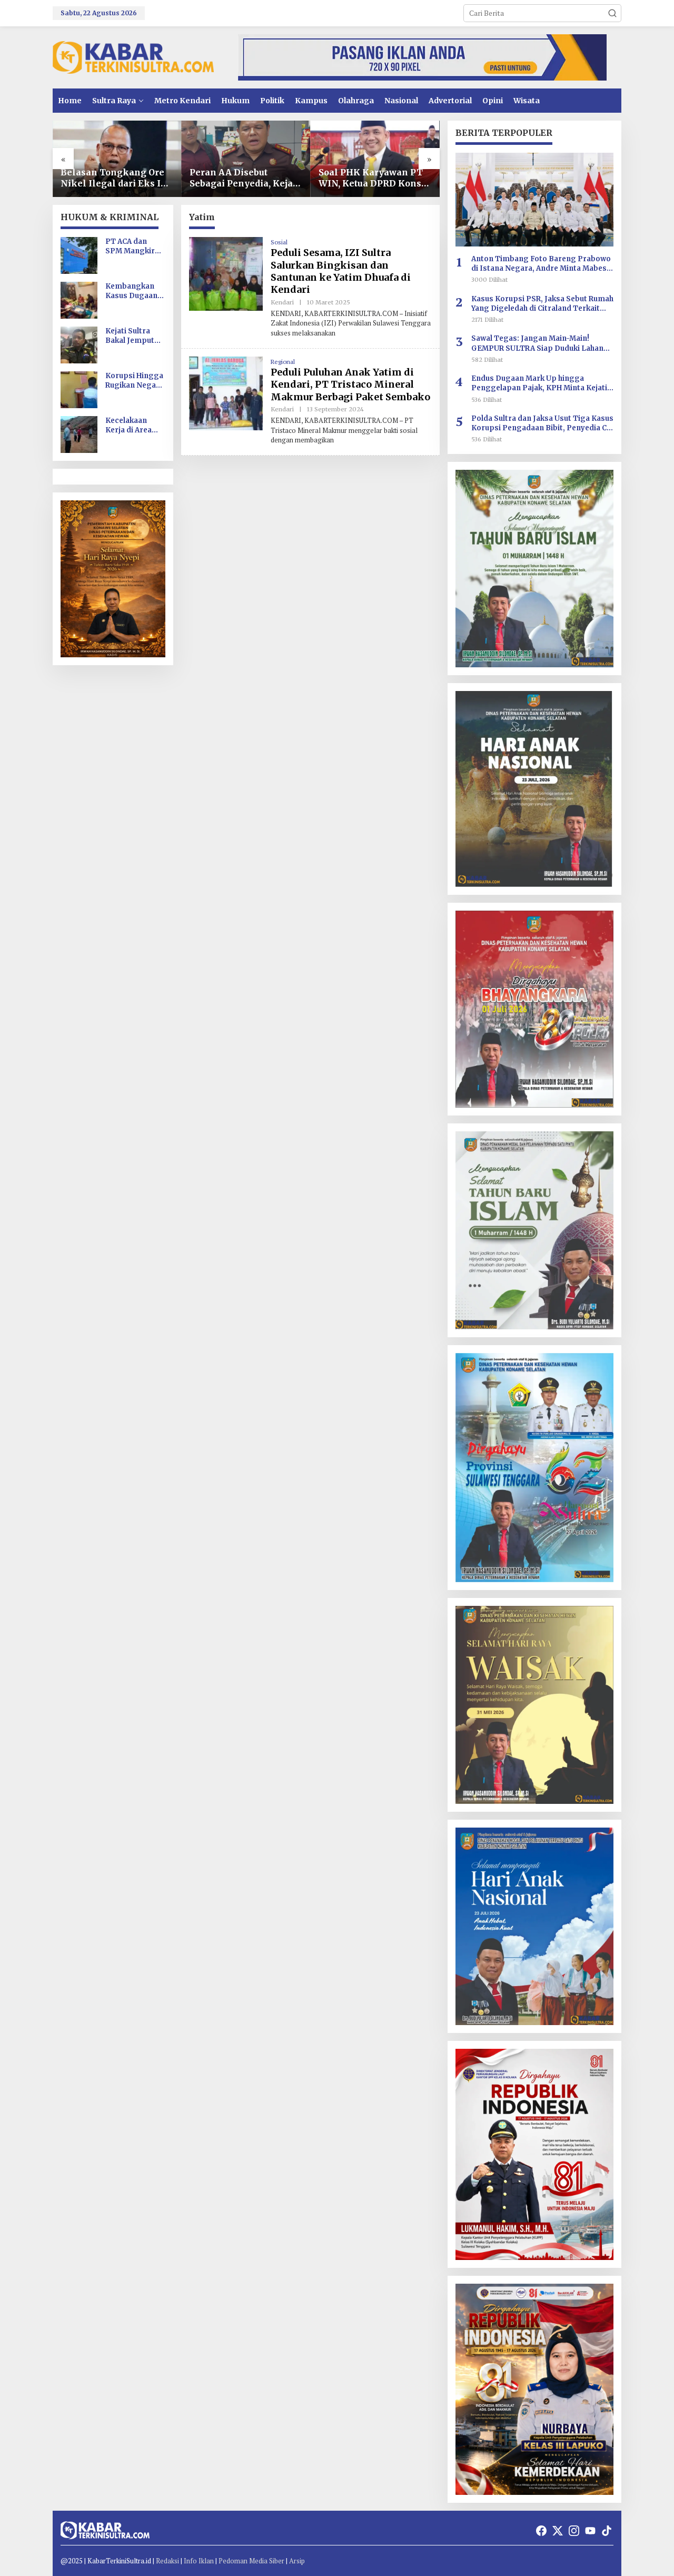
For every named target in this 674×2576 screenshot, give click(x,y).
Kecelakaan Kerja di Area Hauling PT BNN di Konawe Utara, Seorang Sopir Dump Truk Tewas (135, 426)
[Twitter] (558, 2531)
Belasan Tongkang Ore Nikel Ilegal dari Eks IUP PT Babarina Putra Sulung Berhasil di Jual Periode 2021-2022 (117, 178)
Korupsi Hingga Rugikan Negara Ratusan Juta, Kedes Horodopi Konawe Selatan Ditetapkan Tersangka (135, 381)
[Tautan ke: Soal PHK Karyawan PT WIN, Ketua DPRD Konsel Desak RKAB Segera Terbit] (375, 159)
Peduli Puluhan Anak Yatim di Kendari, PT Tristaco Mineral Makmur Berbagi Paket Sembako (350, 384)
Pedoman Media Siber (251, 2561)
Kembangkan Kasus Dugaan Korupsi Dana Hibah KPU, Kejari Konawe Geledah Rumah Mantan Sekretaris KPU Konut (133, 291)
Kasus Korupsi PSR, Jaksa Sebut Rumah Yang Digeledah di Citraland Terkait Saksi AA (542, 304)
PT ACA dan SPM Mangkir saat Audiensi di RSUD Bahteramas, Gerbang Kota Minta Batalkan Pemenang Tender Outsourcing (134, 246)
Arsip (297, 2561)
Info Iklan (199, 2561)
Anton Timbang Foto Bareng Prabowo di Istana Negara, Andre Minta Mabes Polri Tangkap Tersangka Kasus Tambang (541, 264)
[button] (612, 13)
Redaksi (167, 2561)
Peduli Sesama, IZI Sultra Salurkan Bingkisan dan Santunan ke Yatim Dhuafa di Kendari (341, 271)
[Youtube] (590, 2531)
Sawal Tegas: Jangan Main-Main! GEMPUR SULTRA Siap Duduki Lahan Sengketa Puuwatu (537, 343)
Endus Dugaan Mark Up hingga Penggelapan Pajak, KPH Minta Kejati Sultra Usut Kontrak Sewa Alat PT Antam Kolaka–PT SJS (539, 383)
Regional (283, 362)
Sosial (279, 242)
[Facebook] (541, 2531)
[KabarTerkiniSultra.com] (133, 57)
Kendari (282, 302)
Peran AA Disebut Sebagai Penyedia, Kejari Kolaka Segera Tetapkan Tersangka (245, 178)
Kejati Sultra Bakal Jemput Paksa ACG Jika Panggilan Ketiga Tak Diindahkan (132, 336)
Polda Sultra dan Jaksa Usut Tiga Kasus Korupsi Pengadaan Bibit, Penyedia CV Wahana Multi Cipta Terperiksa (542, 423)
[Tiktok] (607, 2531)
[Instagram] (574, 2531)
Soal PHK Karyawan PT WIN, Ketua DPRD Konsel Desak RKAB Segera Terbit (374, 178)
